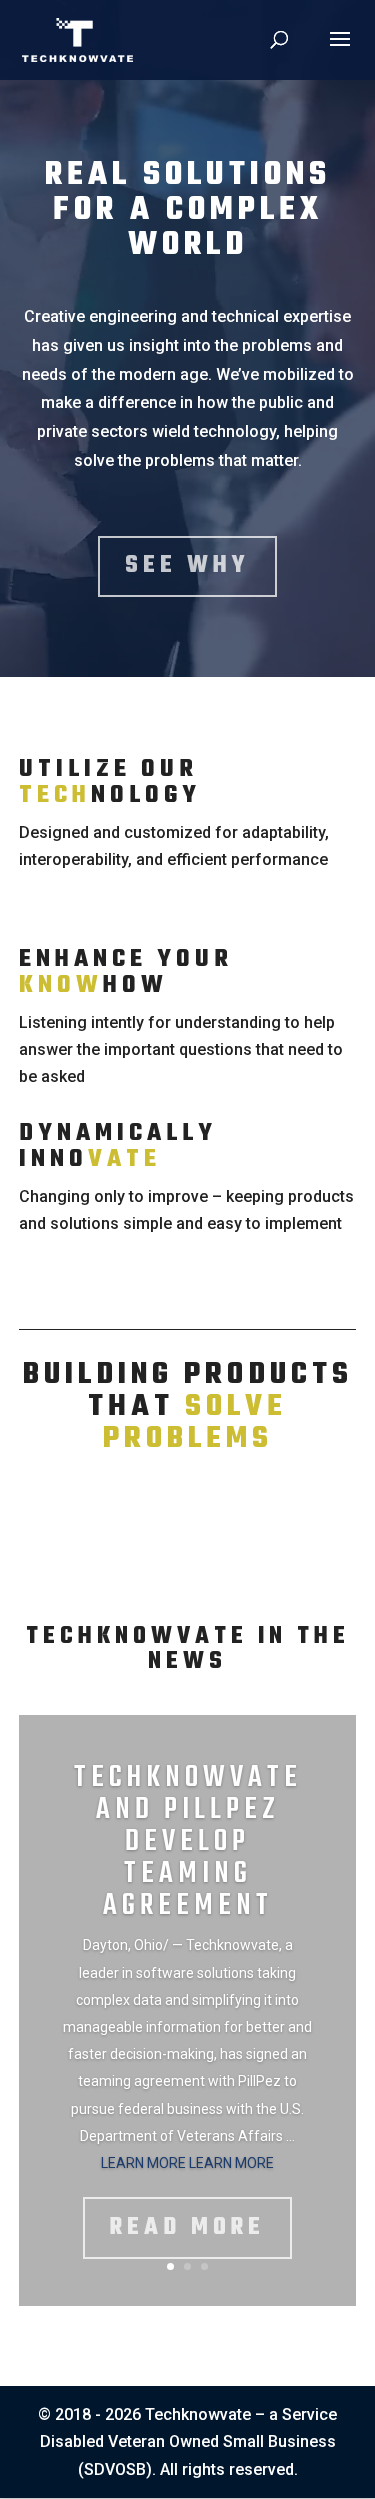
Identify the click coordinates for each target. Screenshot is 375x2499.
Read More (187, 2228)
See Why (187, 566)
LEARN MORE (145, 2163)
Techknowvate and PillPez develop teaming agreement (188, 1842)
